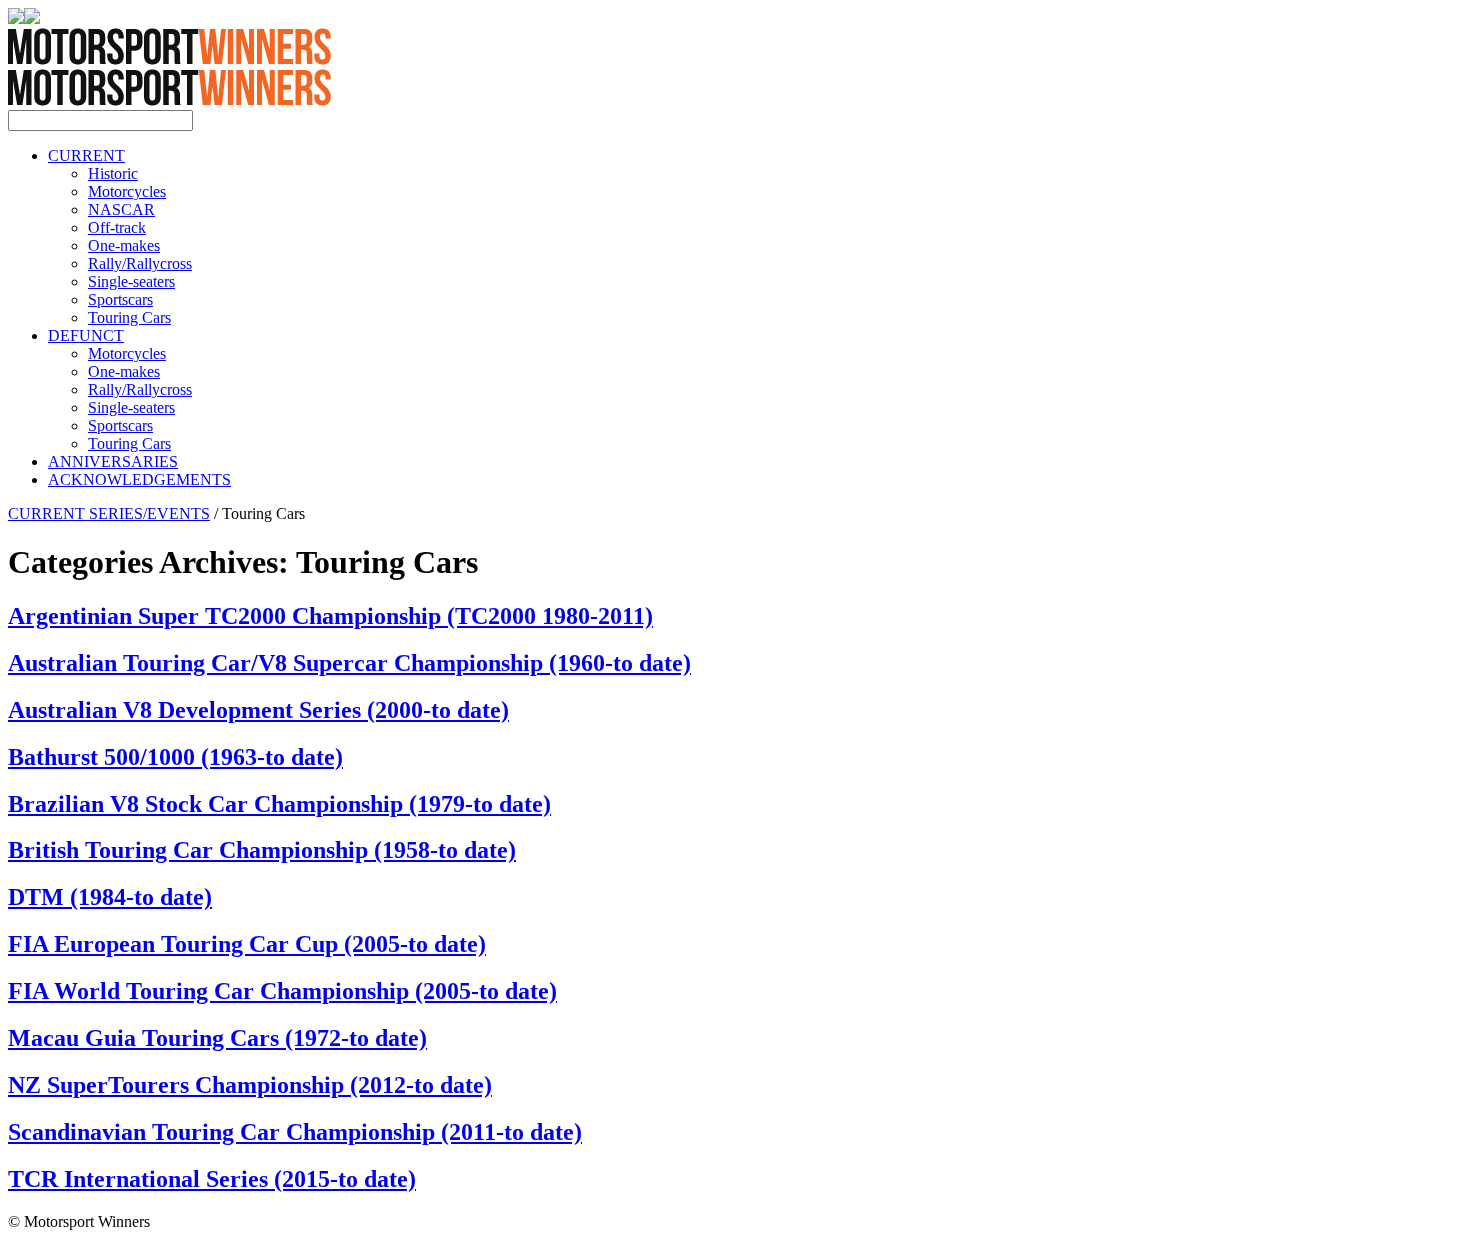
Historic (113, 173)
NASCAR (121, 209)
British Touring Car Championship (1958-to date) (262, 850)
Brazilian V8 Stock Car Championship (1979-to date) (279, 804)
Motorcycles (127, 191)
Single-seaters (131, 281)
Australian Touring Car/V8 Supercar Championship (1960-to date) (349, 663)
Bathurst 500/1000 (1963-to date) (175, 757)
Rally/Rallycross (140, 263)
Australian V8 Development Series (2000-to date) (258, 710)
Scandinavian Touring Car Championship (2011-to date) (295, 1132)
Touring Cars (129, 317)
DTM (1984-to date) (110, 897)
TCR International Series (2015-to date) (212, 1179)
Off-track (117, 227)
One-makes (124, 245)
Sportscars (120, 299)
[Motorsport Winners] (169, 100)
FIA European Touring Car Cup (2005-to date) (247, 944)
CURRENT (86, 155)
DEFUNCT (86, 335)
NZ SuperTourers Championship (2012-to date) (250, 1085)
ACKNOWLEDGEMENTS (139, 479)
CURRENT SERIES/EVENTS (109, 513)
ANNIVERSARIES (113, 461)
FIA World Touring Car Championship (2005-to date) (282, 991)
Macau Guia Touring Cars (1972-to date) (217, 1038)
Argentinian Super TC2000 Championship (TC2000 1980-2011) (330, 616)
